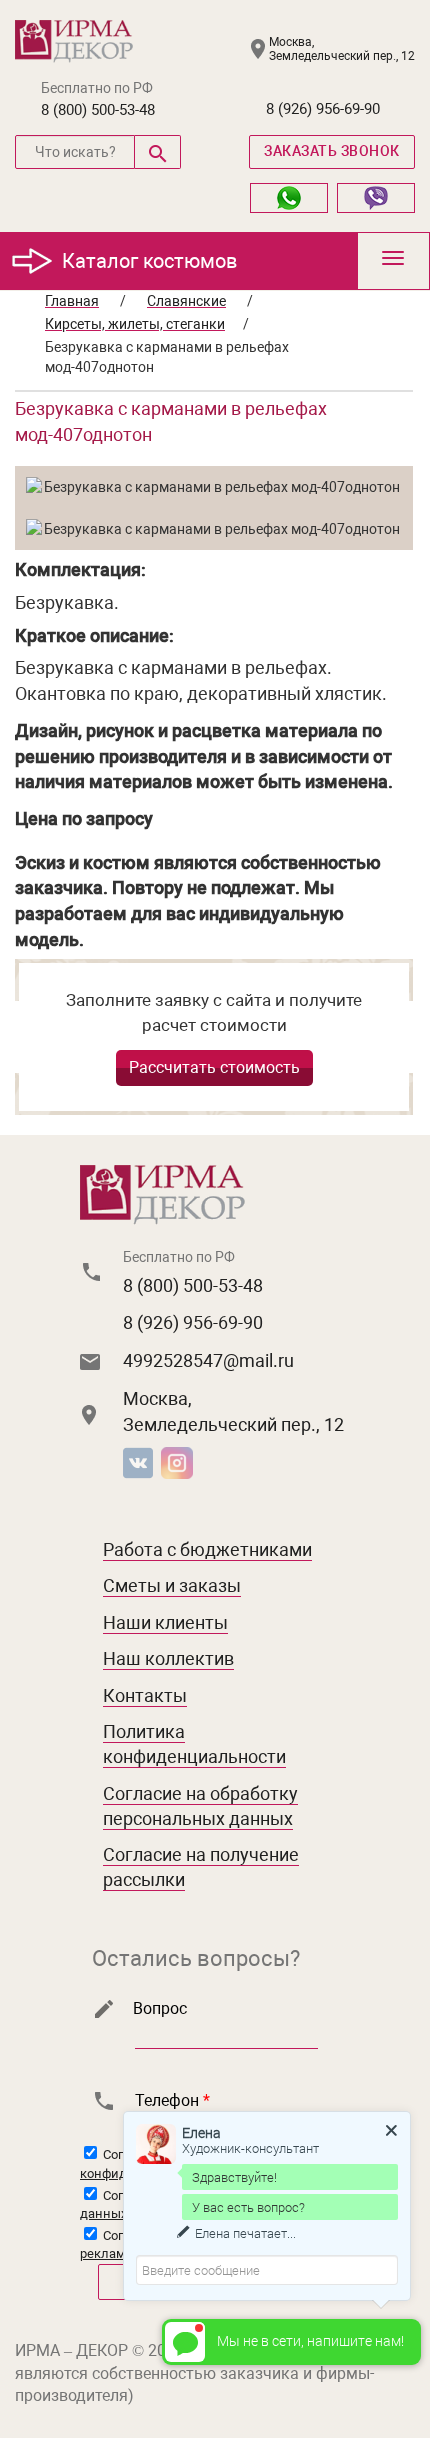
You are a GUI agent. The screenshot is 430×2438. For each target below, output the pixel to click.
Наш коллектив (168, 1658)
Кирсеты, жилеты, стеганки (135, 324)
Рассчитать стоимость (214, 1067)
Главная (72, 301)
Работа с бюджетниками (207, 1549)
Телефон (172, 2100)
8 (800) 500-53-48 (98, 110)
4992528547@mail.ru (208, 1360)
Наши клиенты (165, 1622)
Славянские (186, 301)
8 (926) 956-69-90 (323, 109)
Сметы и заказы (172, 1585)
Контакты (145, 1695)
